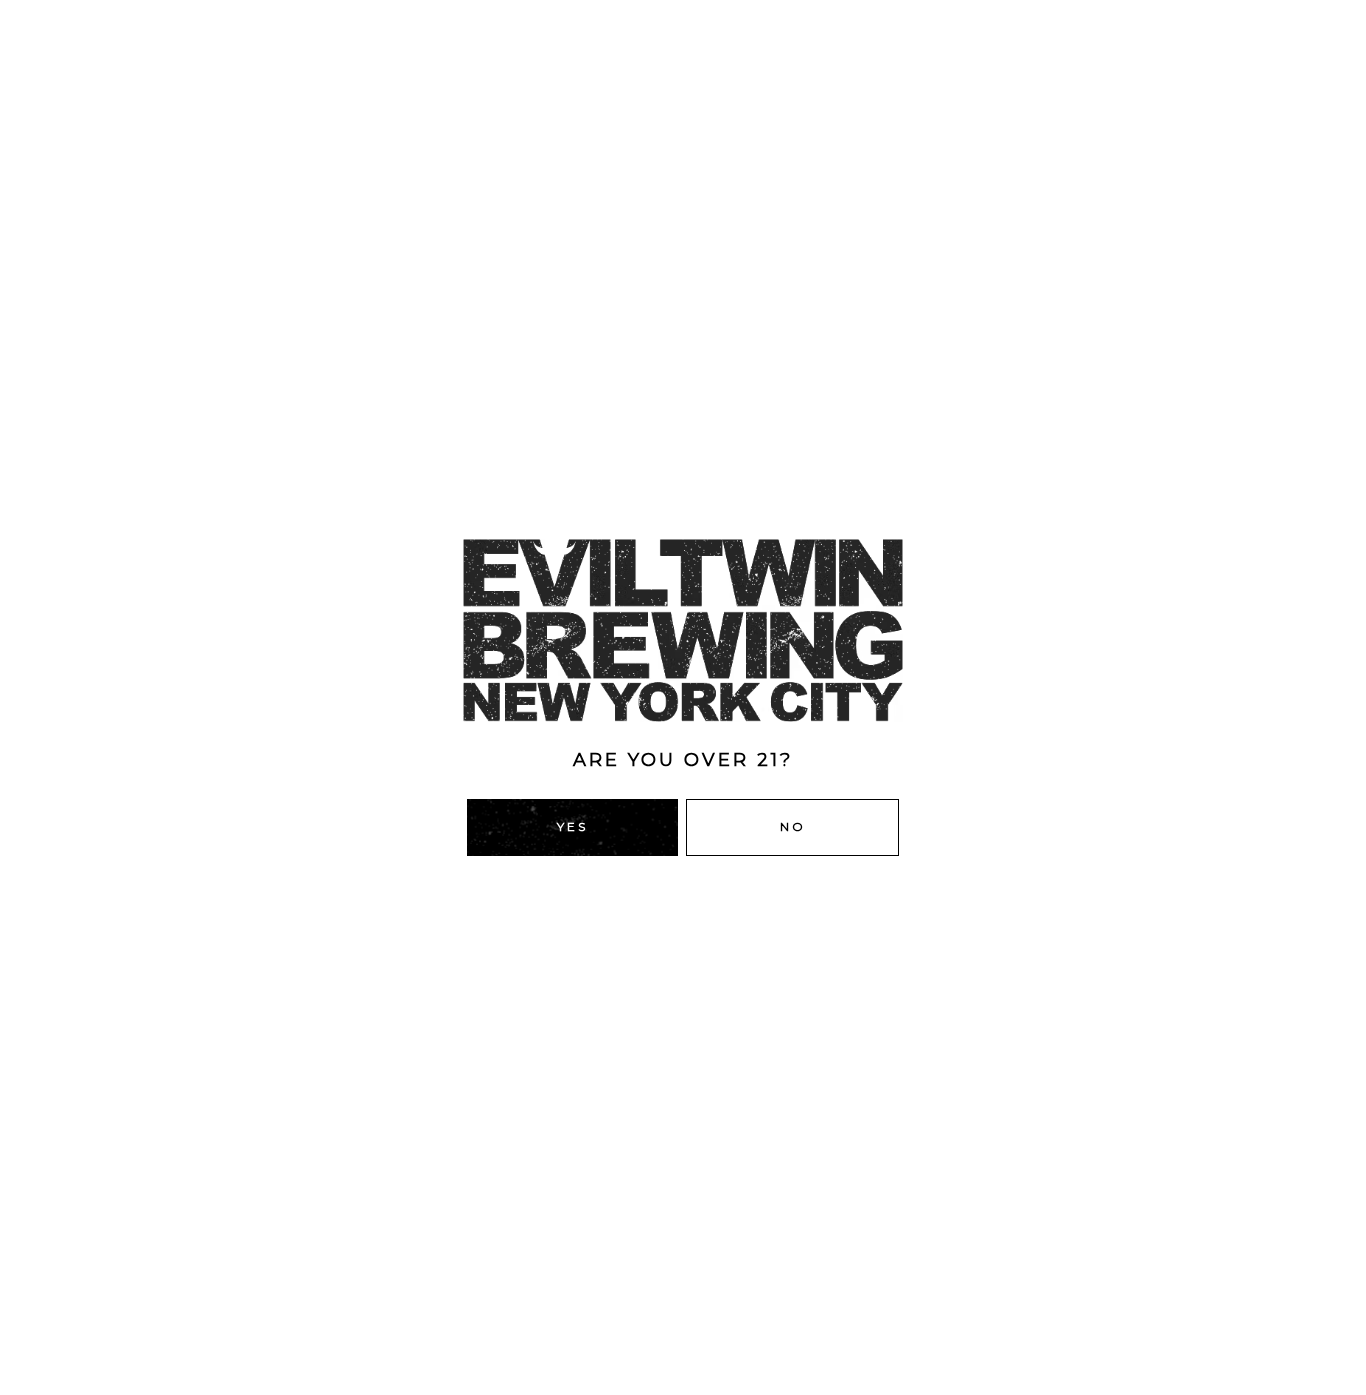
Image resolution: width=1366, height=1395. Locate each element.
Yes (572, 826)
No (793, 826)
